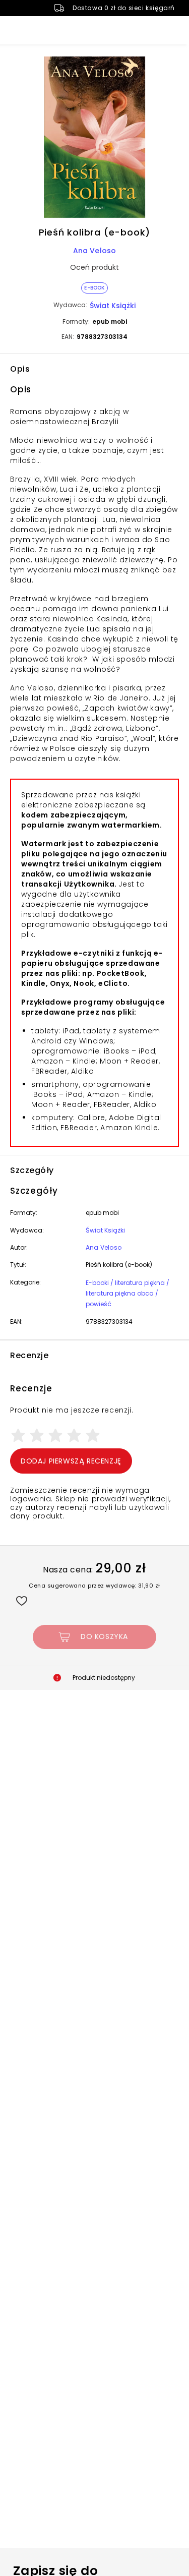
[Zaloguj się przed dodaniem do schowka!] (21, 1600)
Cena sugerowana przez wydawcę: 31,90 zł (94, 1586)
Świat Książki (113, 306)
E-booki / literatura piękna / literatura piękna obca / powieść (128, 1293)
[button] (94, 139)
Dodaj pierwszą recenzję (71, 1461)
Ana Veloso (95, 251)
